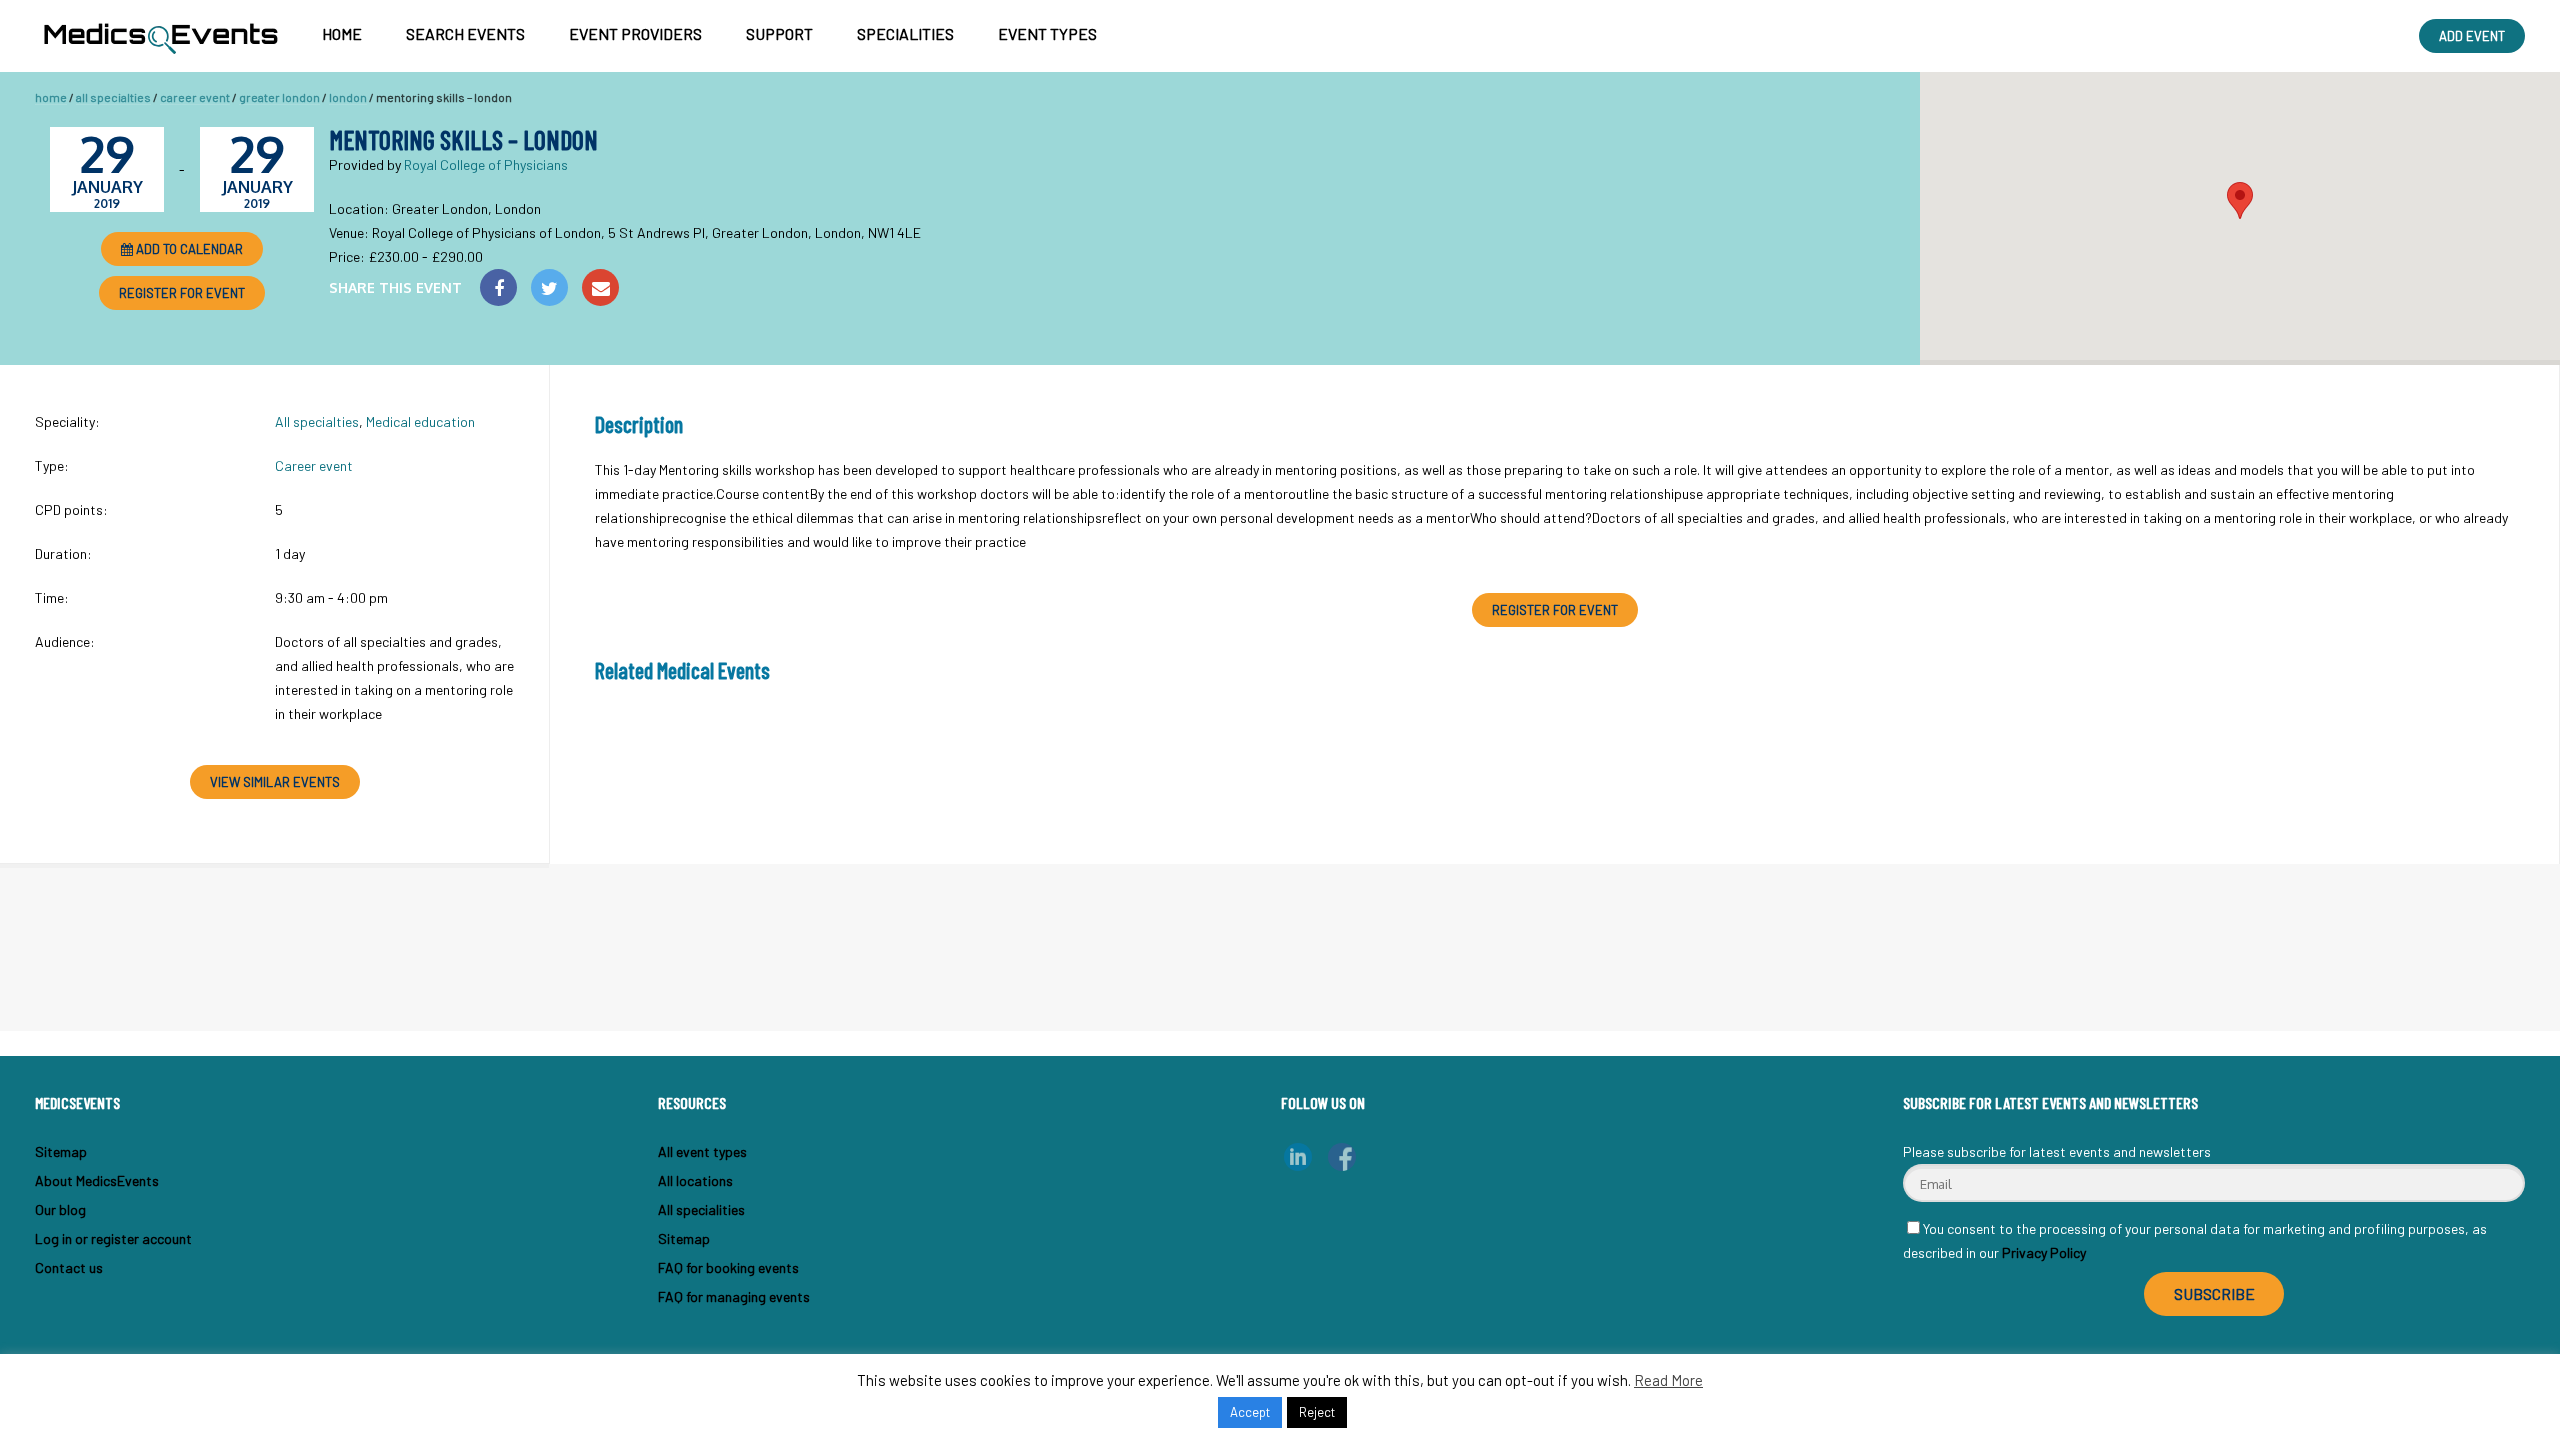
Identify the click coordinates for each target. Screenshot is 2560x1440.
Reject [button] (1317, 1412)
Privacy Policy (2044, 1252)
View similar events (275, 782)
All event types (702, 1151)
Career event (195, 97)
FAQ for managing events (734, 1296)
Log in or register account (113, 1238)
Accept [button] (1250, 1412)
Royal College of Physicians (486, 164)
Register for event (182, 293)
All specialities (701, 1209)
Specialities (905, 33)
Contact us (69, 1267)
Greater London (279, 97)
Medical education (420, 421)
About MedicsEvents (97, 1180)
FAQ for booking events (728, 1267)
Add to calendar (188, 249)
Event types (1047, 33)
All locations (695, 1180)
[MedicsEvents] (160, 59)
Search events (465, 33)
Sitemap (61, 1151)
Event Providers (635, 33)
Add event (2472, 36)
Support (779, 33)
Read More (1668, 1380)
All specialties (113, 97)
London (348, 97)
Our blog (60, 1209)
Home (342, 33)
